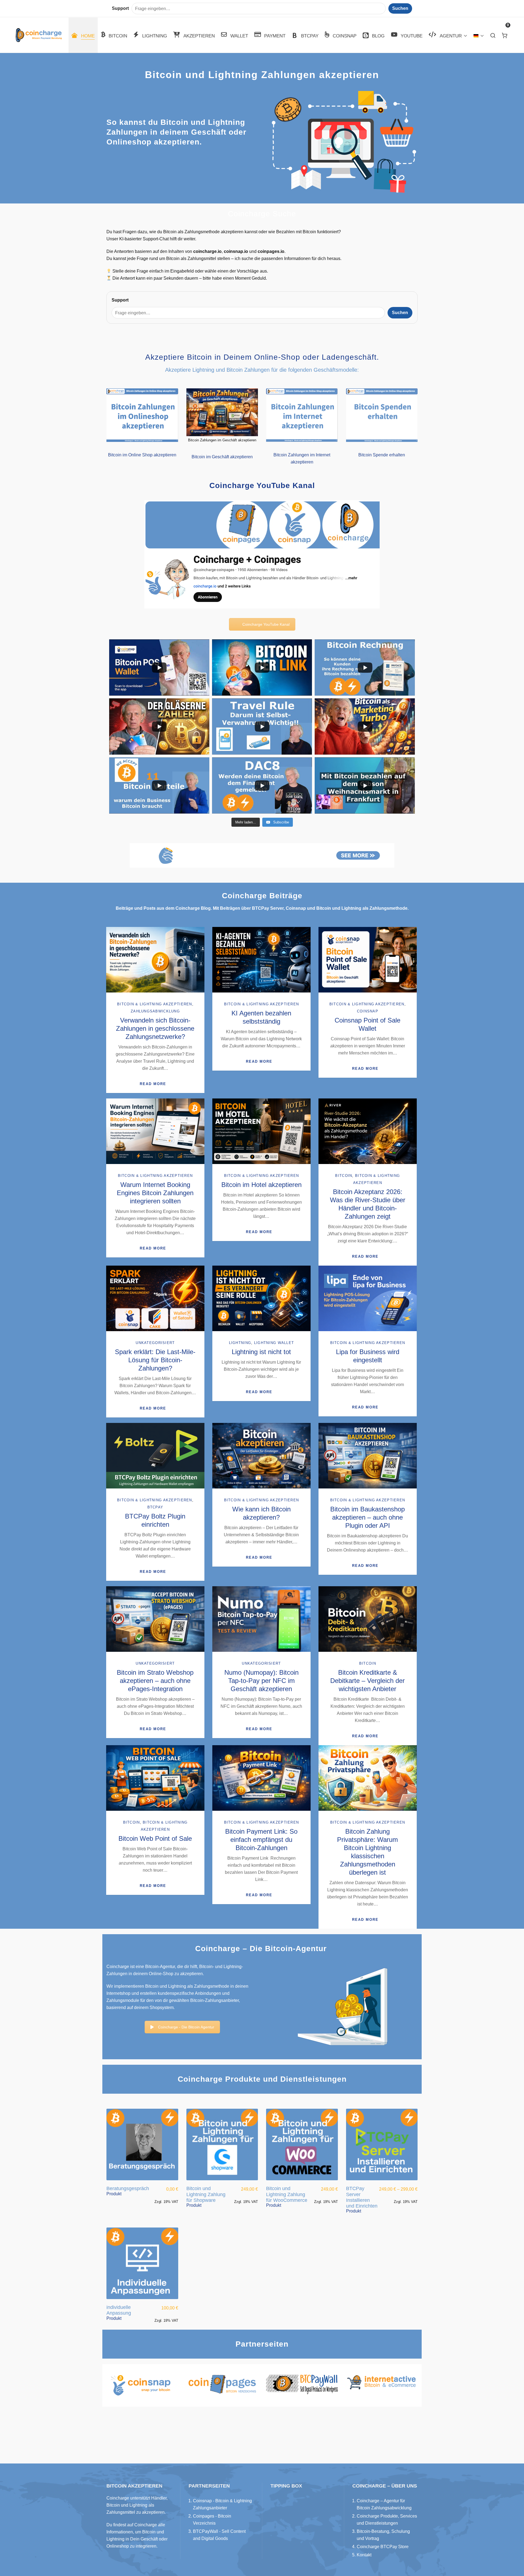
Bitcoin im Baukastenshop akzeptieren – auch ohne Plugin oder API (367, 1517)
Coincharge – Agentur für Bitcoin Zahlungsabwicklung (384, 2504)
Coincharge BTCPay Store (383, 2547)
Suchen (400, 313)
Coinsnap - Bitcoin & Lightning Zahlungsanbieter (222, 2504)
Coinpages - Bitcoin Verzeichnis (212, 2520)
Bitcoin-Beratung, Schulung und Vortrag (383, 2535)
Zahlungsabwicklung (155, 1011)
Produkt (114, 2194)
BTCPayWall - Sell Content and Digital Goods (219, 2535)
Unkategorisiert (155, 1343)
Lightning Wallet (274, 1343)
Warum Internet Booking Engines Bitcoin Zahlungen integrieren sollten (155, 1193)
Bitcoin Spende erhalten (382, 455)
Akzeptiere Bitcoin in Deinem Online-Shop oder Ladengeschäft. (262, 357)
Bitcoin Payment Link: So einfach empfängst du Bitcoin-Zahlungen (261, 1840)
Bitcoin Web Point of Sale (155, 1838)
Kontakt (364, 2555)
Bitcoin (344, 1176)
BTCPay (155, 1507)
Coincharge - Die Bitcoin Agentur (186, 2027)
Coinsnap (368, 1011)
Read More (153, 1084)
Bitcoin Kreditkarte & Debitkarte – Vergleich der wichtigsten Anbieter (367, 1681)
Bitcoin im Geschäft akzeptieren (222, 457)
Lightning (240, 1343)
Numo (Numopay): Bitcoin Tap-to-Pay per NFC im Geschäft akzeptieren (261, 1681)
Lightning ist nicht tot (261, 1352)
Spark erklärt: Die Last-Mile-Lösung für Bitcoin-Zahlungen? (155, 1360)
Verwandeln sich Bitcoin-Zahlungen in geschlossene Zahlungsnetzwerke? (155, 1028)
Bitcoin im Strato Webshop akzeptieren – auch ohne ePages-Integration (155, 1681)
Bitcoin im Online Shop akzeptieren (142, 455)
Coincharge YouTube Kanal (266, 624)
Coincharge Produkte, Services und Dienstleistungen (387, 2520)
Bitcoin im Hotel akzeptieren (261, 1185)
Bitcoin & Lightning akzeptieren (155, 1004)
